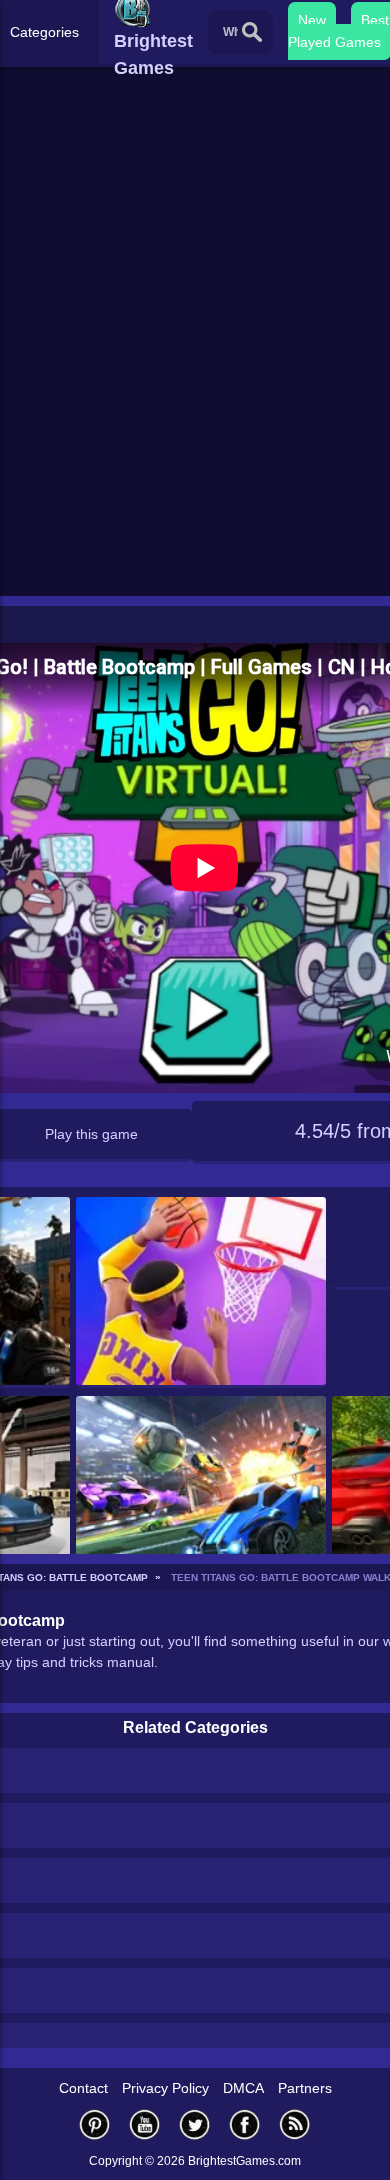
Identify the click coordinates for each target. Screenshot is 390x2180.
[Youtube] (145, 2124)
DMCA (243, 2088)
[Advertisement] (195, 386)
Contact (83, 2088)
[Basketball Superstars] (201, 1292)
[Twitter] (195, 2124)
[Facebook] (245, 2124)
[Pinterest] (95, 2124)
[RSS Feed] (295, 2124)
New (312, 20)
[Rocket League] (201, 1491)
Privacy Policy (165, 2088)
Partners (305, 2088)
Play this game (91, 1134)
